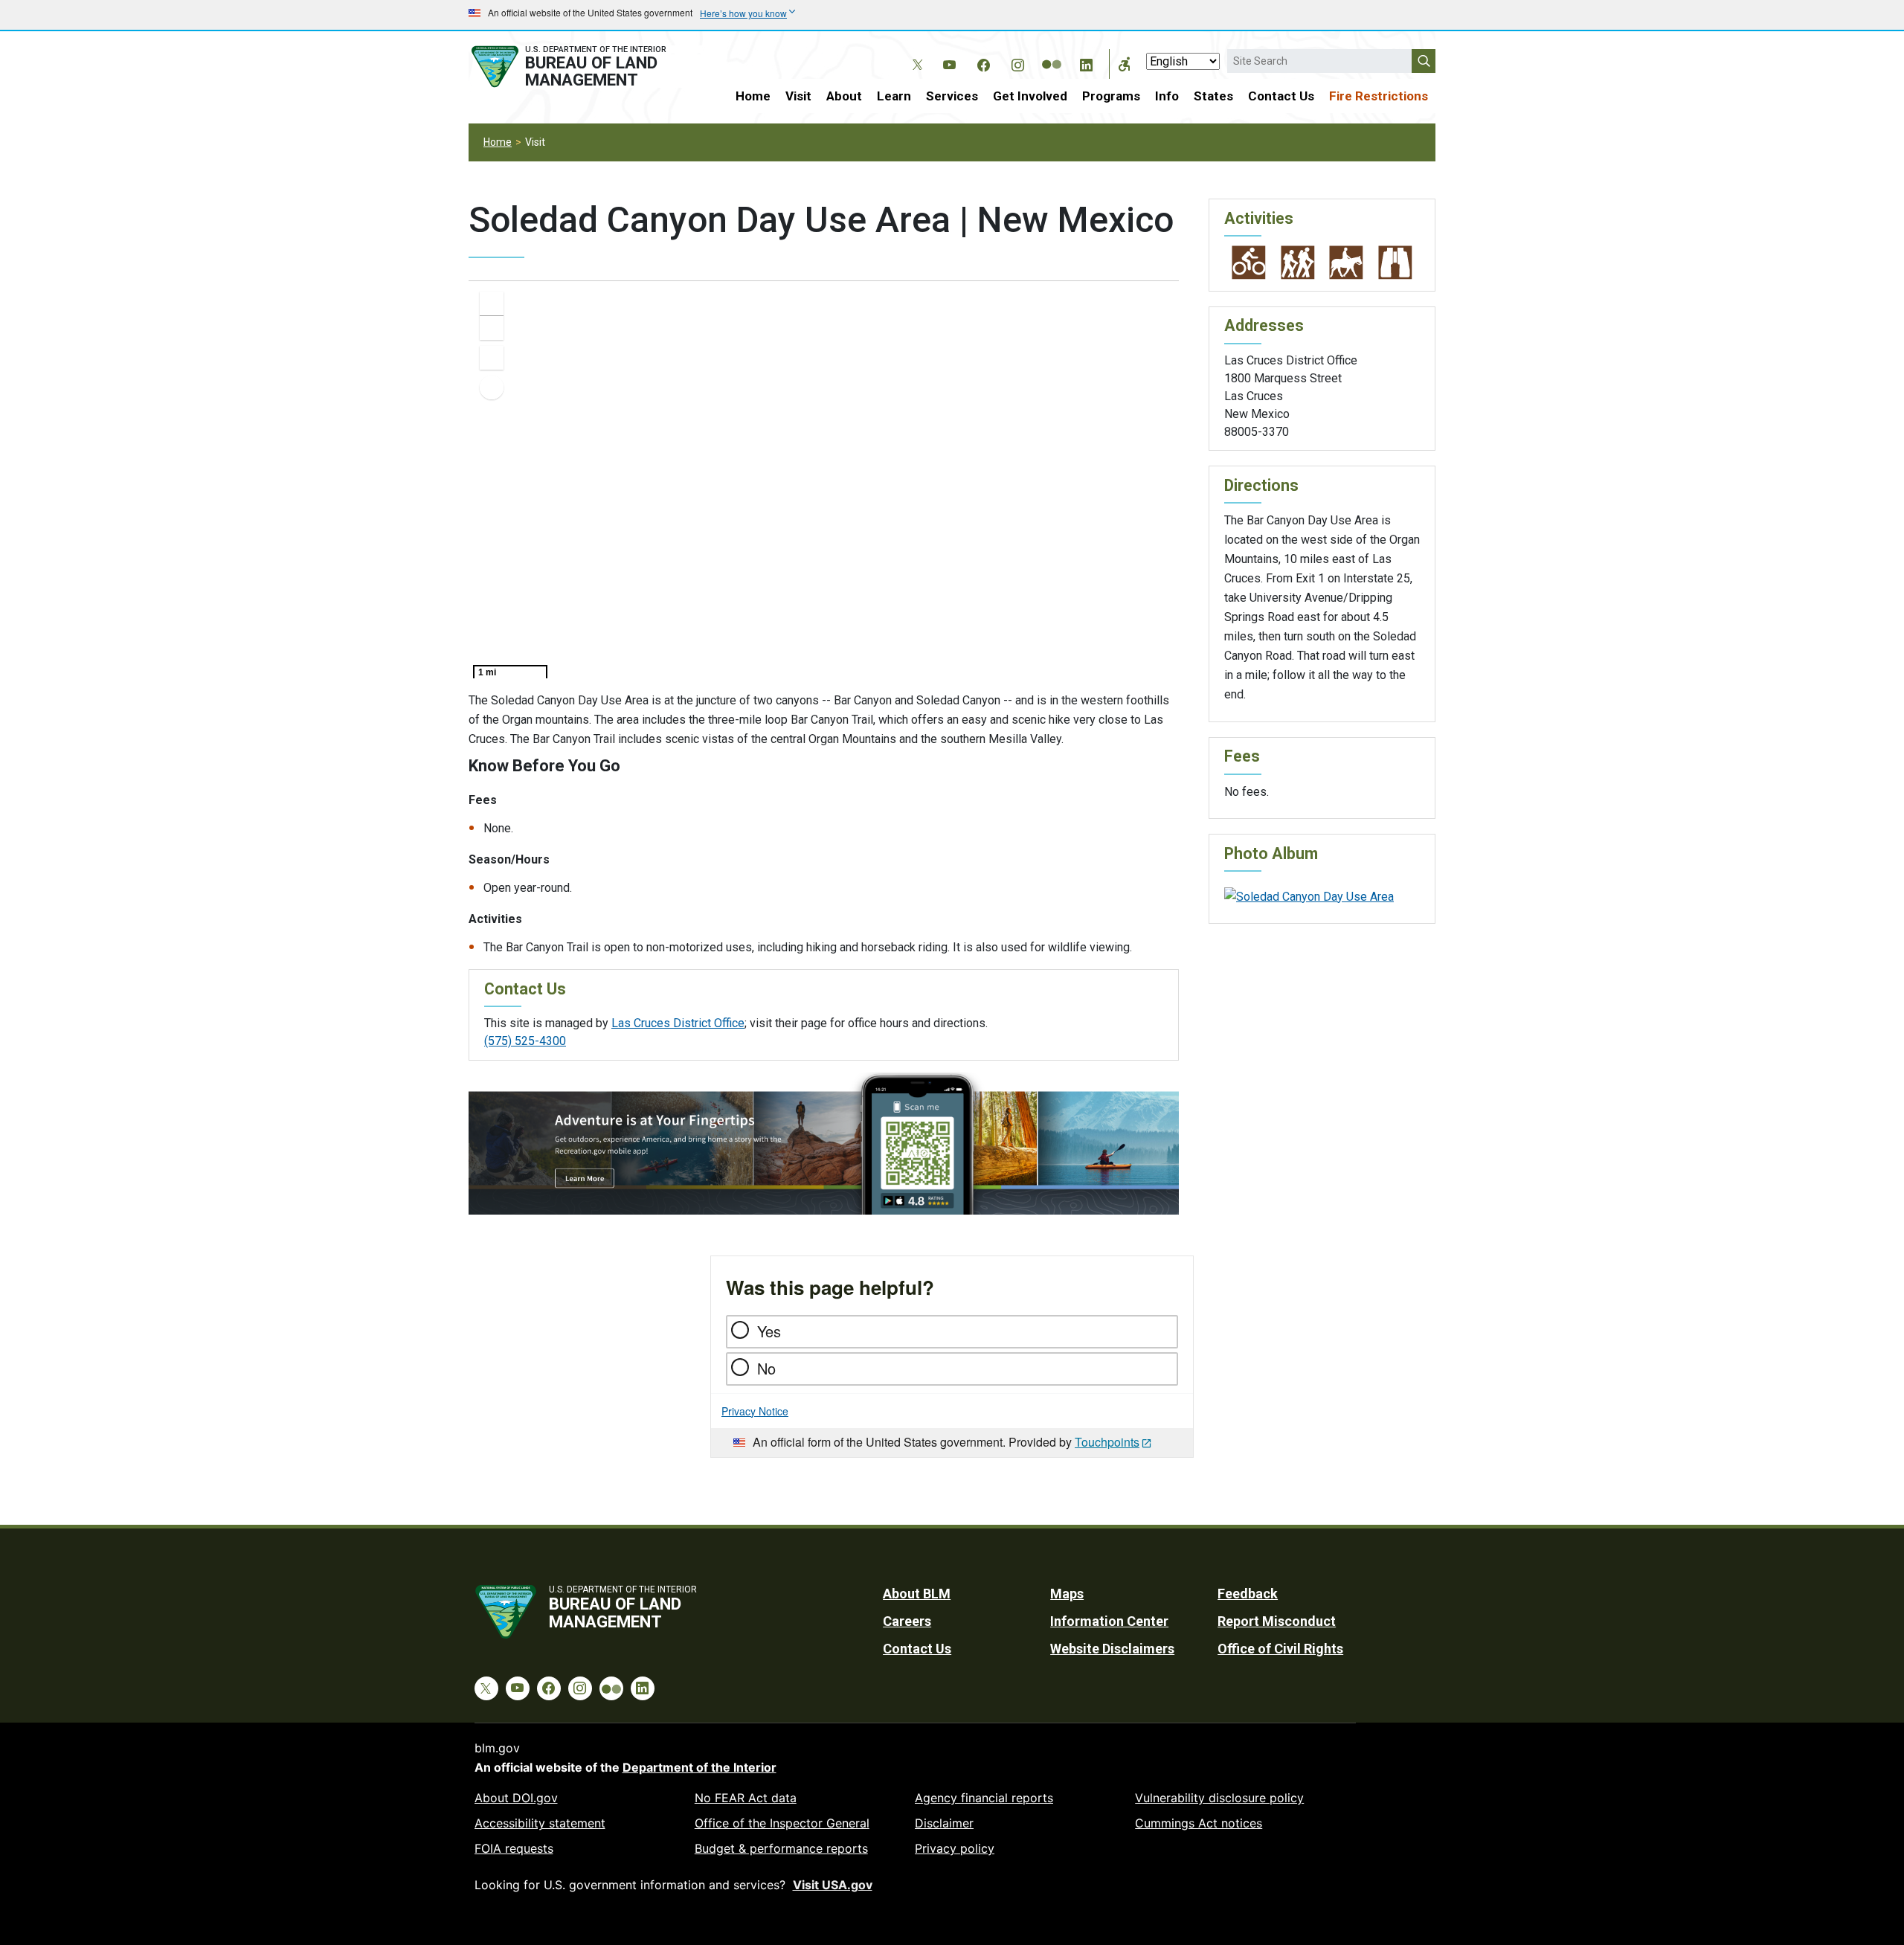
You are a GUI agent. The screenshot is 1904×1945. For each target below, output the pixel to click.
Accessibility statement (540, 1823)
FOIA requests (514, 1848)
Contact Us (1281, 96)
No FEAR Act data (746, 1798)
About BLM (917, 1594)
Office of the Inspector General (782, 1823)
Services (952, 96)
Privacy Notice (755, 1411)
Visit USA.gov (833, 1885)
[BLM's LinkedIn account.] (1086, 62)
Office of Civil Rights (1280, 1649)
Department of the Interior (699, 1767)
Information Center (1109, 1621)
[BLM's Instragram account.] (1017, 62)
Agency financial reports (984, 1798)
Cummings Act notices (1199, 1823)
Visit (798, 96)
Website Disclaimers (1112, 1649)
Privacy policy (955, 1848)
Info (1167, 96)
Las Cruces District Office (678, 1023)
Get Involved (1030, 96)
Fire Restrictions (1379, 96)
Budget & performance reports (781, 1848)
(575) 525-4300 (525, 1041)
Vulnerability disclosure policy (1219, 1798)
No (766, 1368)
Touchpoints (1107, 1442)
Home (753, 96)
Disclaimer (944, 1823)
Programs (1111, 96)
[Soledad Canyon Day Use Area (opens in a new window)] (1309, 896)
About (844, 96)
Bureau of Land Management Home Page (585, 67)
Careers (907, 1621)
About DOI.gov (516, 1798)
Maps (1067, 1594)
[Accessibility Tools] (1125, 64)
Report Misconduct (1277, 1621)
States (1213, 96)
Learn (894, 96)
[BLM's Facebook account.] (983, 62)
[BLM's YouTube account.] (949, 62)
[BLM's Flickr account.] (1052, 54)
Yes (769, 1331)
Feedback (1248, 1594)
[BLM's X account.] (915, 54)
